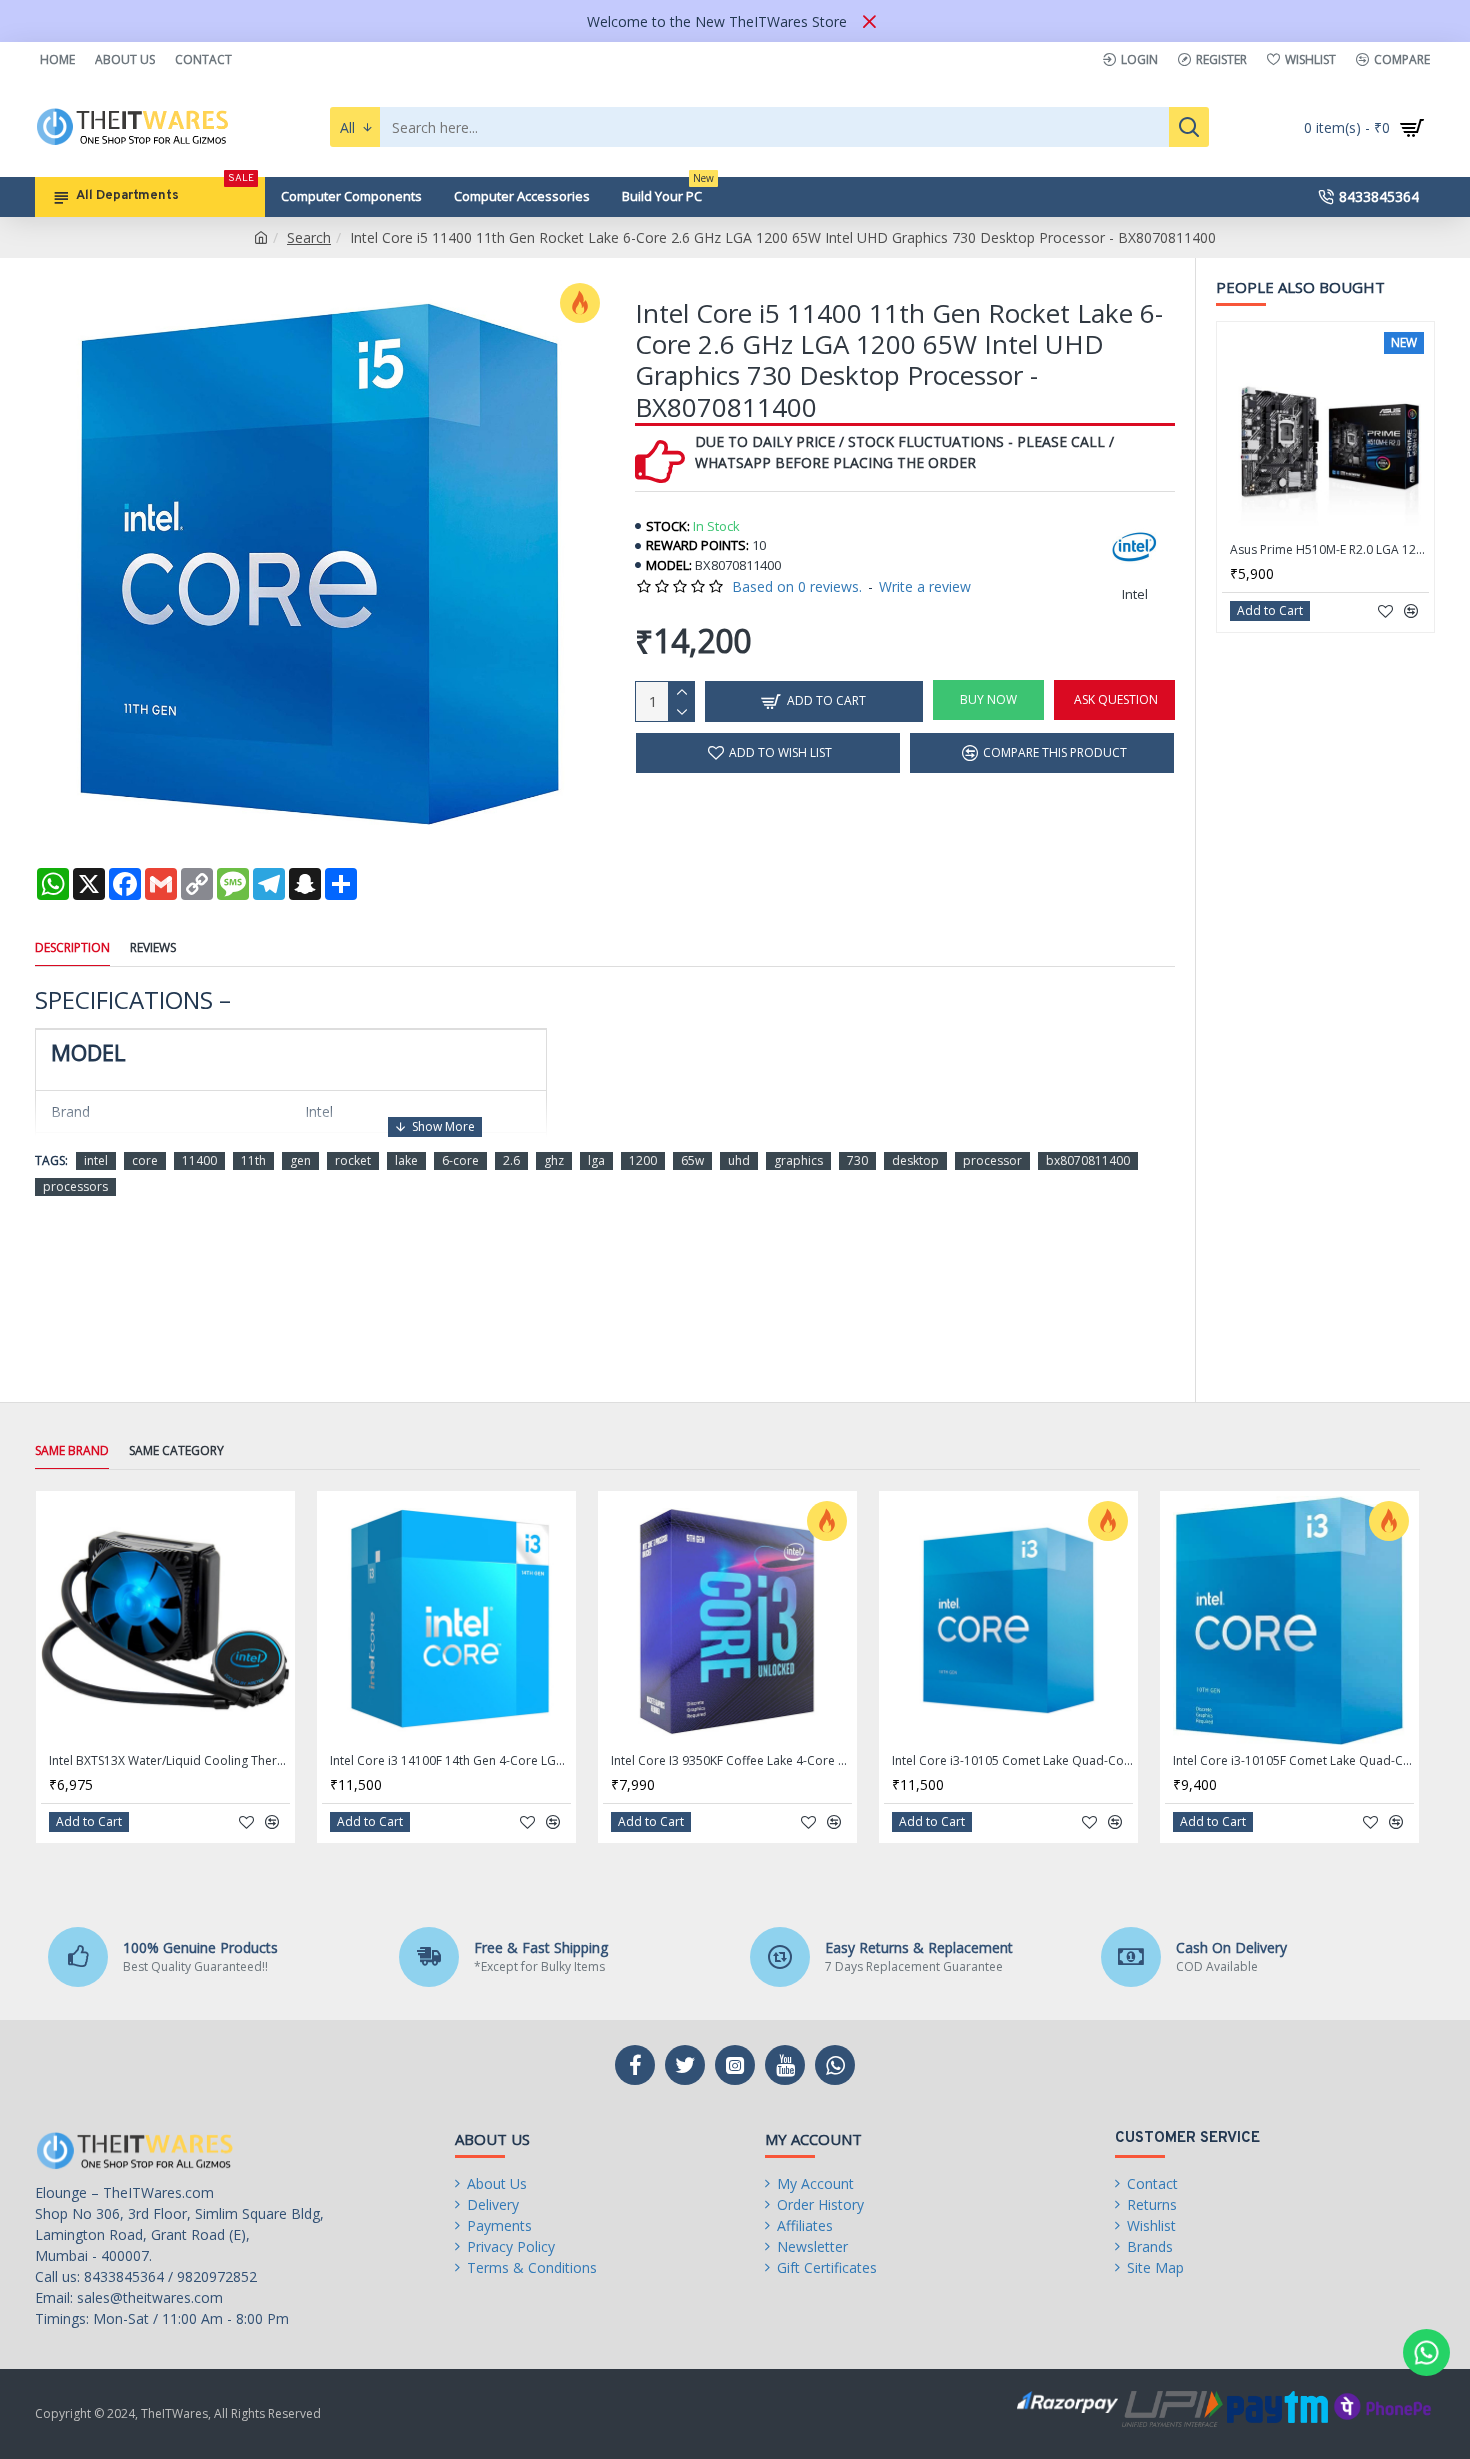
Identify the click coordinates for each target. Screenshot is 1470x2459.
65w (692, 1160)
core (145, 1160)
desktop (915, 1160)
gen (300, 1160)
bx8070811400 (1088, 1160)
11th (253, 1160)
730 (857, 1160)
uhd (739, 1160)
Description (72, 948)
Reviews (153, 948)
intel (96, 1160)
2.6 (511, 1160)
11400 (199, 1160)
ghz (554, 1160)
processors (75, 1186)
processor (992, 1160)
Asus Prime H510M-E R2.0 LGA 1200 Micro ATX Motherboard (1329, 550)
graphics (798, 1160)
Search (309, 237)
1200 (643, 1160)
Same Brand (72, 1451)
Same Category (176, 1451)
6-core (460, 1160)
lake (406, 1160)
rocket (353, 1160)
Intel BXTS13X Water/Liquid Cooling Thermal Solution (169, 1761)
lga (596, 1160)
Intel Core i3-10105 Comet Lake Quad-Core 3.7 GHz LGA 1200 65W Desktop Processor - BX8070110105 (1012, 1761)
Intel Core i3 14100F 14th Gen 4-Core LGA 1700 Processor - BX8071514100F (450, 1761)
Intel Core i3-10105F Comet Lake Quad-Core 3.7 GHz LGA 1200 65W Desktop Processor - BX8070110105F (1293, 1761)
